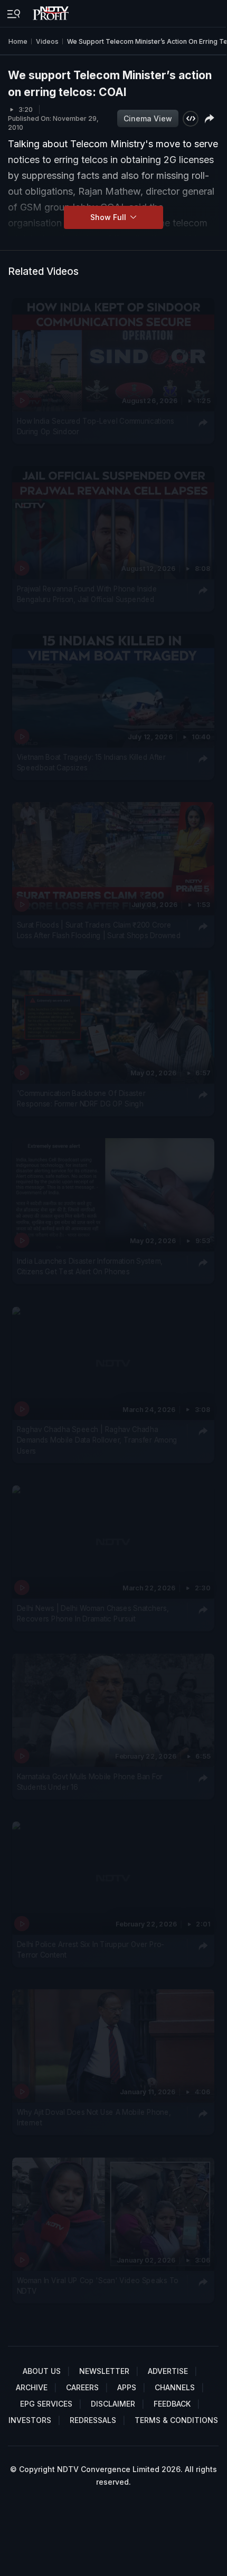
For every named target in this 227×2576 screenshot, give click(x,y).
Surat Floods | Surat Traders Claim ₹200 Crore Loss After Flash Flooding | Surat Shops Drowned (99, 930)
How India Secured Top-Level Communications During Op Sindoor (96, 426)
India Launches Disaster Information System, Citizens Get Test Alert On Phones (90, 1266)
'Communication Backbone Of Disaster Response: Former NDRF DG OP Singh (81, 1099)
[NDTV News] (52, 11)
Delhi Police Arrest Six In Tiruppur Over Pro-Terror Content (91, 1950)
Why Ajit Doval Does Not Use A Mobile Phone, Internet (94, 2117)
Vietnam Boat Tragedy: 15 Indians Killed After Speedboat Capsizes (91, 762)
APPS (127, 2387)
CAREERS (82, 2387)
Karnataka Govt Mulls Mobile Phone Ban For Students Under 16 (90, 1781)
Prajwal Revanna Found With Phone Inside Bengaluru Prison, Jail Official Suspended (87, 594)
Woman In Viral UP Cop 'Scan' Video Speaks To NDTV (98, 2286)
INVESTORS (30, 2420)
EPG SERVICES (46, 2404)
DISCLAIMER (113, 2404)
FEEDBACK (172, 2404)
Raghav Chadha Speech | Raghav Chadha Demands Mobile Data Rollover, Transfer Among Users (97, 1440)
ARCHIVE (32, 2387)
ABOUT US (42, 2371)
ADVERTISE (168, 2371)
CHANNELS (175, 2387)
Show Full (109, 217)
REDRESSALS (93, 2420)
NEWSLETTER (104, 2371)
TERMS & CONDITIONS (176, 2420)
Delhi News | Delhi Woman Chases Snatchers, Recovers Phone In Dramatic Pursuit (93, 1614)
